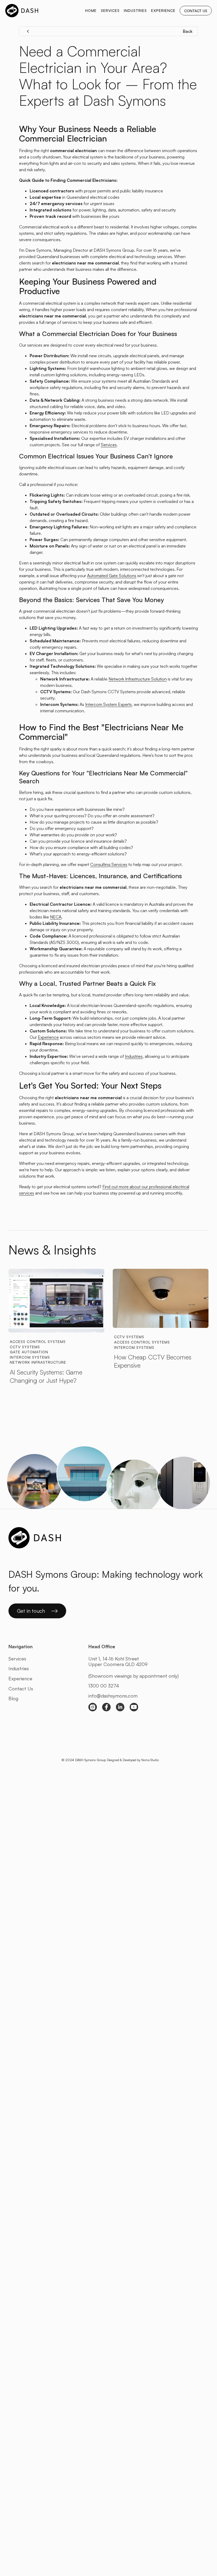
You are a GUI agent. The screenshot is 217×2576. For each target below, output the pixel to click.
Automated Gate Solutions (112, 576)
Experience (48, 1037)
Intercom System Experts (108, 704)
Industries (134, 1056)
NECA (56, 917)
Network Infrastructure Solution (138, 679)
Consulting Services (109, 864)
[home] (22, 11)
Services (109, 445)
